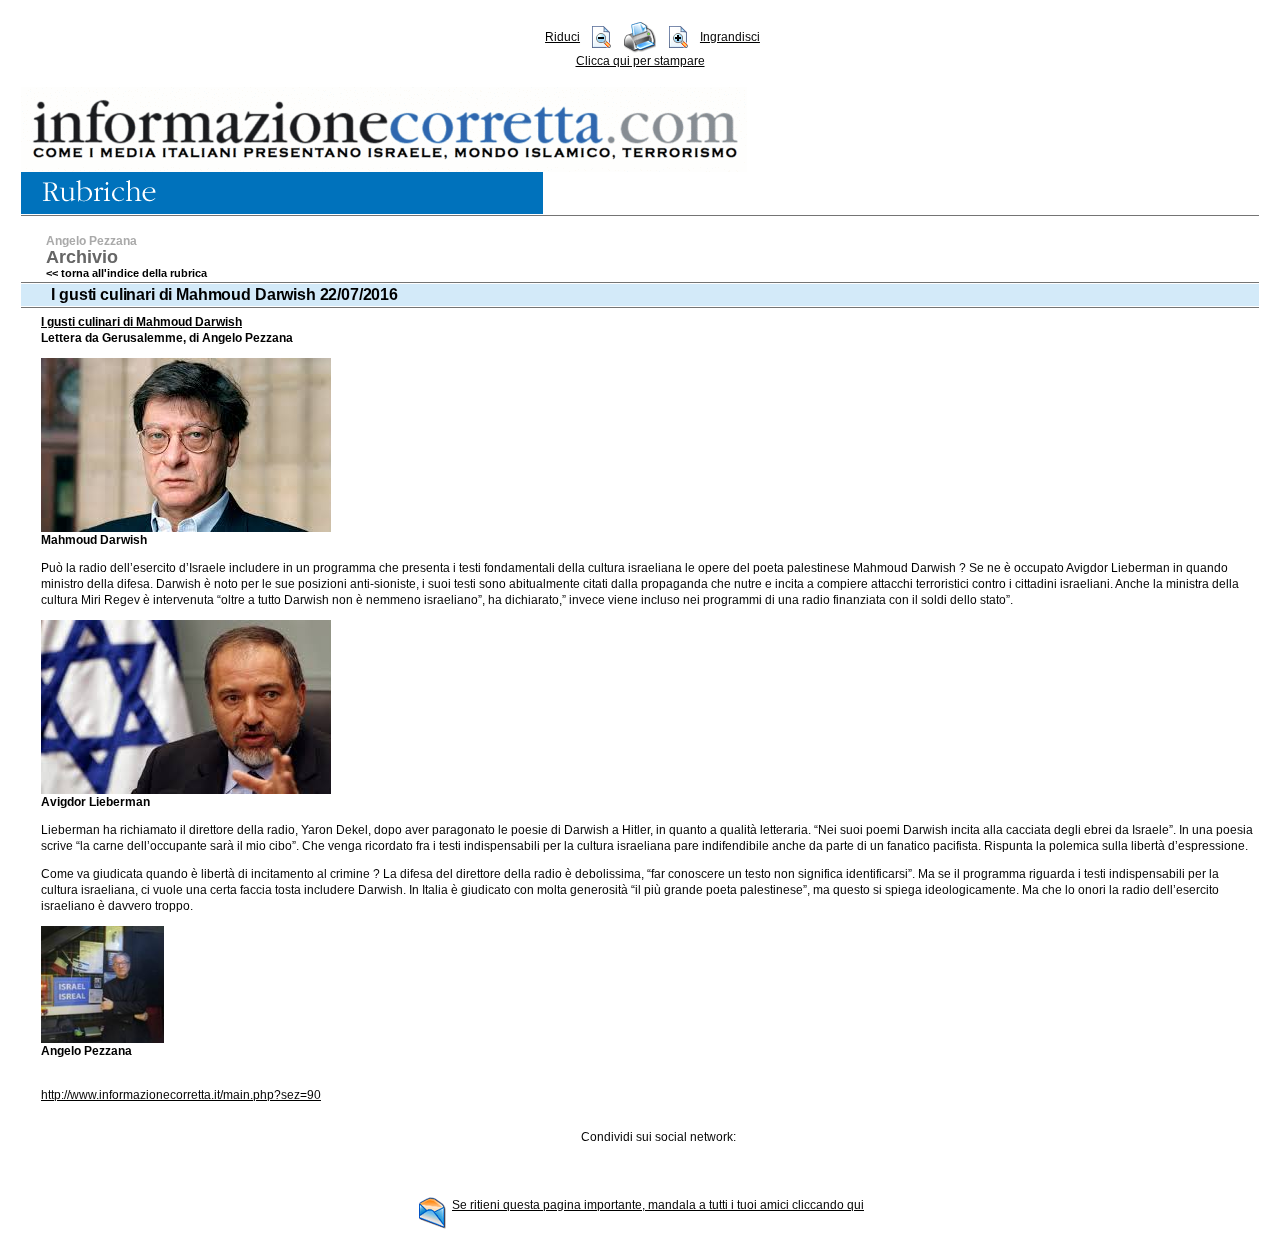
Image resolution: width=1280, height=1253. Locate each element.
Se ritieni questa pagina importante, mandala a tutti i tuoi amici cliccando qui (658, 1205)
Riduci (562, 37)
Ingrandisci (730, 37)
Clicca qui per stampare (640, 61)
